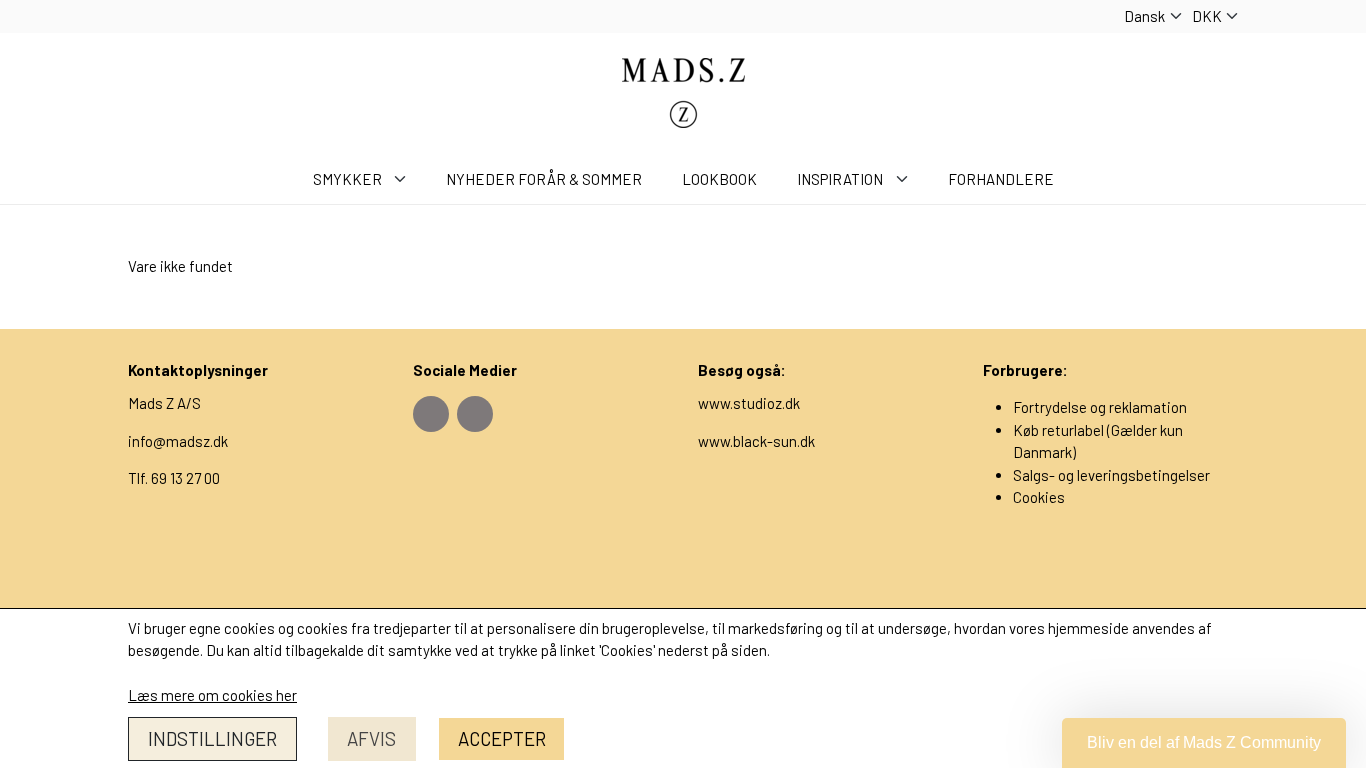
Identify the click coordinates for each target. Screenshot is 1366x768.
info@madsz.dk (178, 441)
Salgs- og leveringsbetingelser (1111, 475)
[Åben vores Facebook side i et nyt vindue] (431, 414)
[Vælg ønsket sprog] (1153, 16)
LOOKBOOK (719, 179)
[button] (1204, 743)
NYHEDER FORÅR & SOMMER (544, 179)
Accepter (502, 738)
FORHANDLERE (1001, 179)
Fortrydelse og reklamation (1100, 407)
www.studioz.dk (749, 403)
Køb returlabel (1058, 430)
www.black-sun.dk (756, 441)
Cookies (1039, 497)
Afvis (371, 738)
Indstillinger (212, 738)
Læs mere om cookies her (212, 695)
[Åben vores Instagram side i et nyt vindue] (475, 414)
